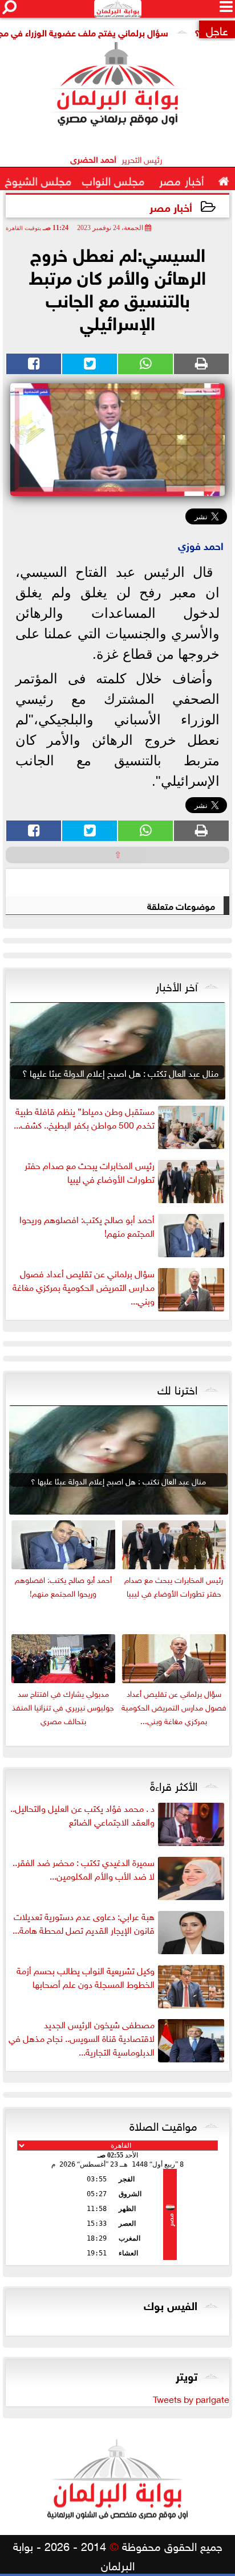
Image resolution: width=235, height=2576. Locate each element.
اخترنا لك (177, 1388)
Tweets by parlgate (191, 2398)
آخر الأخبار (177, 985)
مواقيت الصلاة (163, 2124)
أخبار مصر (171, 206)
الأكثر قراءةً (174, 1785)
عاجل (217, 29)
